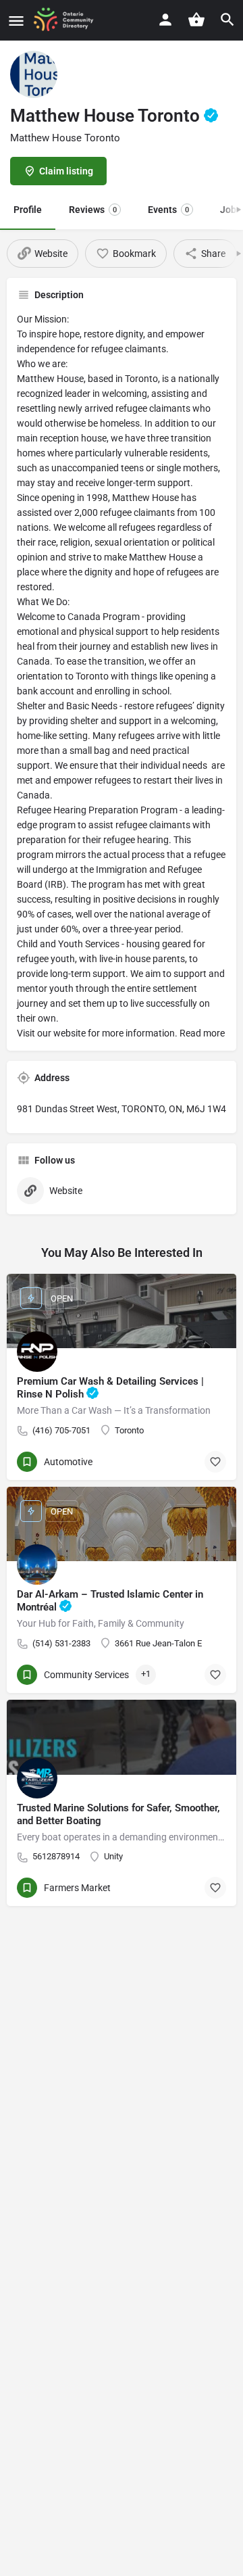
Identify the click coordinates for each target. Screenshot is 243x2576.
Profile (28, 210)
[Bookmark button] (215, 1462)
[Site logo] (68, 20)
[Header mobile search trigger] (227, 20)
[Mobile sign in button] (165, 20)
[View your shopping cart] (196, 20)
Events (168, 210)
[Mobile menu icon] (16, 21)
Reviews (93, 210)
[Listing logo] (34, 74)
